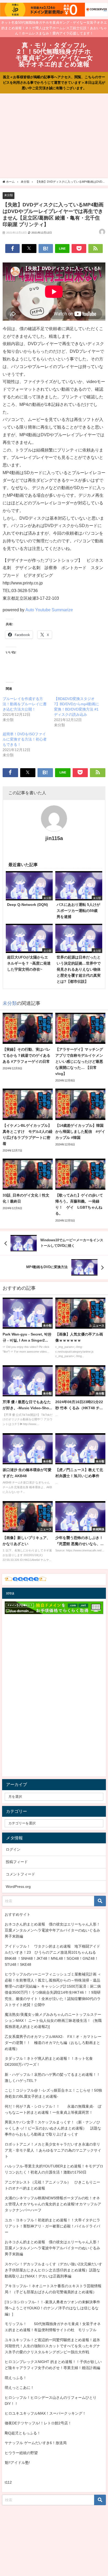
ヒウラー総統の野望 (21, 2453)
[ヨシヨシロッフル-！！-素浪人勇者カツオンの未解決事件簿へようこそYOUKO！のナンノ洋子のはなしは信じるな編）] (52, 2308)
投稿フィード (17, 1862)
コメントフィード (20, 1874)
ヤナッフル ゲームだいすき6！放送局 (36, 2443)
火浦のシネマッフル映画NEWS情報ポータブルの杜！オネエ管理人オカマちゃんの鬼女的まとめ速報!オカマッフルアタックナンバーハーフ (53, 2204)
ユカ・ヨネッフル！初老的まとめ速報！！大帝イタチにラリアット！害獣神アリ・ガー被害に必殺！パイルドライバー (52, 2226)
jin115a (54, 838)
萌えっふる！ (16, 2378)
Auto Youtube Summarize (49, 610)
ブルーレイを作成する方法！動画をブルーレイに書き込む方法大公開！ (25, 704)
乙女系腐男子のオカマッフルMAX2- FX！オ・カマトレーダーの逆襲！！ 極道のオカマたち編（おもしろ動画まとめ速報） (53, 2043)
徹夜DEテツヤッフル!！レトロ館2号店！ (38, 2423)
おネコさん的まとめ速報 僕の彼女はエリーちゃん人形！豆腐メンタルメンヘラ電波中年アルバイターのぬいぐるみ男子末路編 (52, 1930)
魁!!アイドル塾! (17, 2463)
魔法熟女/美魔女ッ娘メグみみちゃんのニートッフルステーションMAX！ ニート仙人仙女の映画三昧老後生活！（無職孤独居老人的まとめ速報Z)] (53, 2021)
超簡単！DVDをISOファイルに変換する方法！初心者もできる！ (25, 739)
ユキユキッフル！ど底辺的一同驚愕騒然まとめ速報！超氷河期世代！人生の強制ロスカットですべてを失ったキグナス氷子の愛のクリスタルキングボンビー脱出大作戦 (52, 2346)
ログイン (13, 1849)
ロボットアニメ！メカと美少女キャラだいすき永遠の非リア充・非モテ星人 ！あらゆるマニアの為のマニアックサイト (53, 2150)
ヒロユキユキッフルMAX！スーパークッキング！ (45, 2413)
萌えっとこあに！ (19, 2388)
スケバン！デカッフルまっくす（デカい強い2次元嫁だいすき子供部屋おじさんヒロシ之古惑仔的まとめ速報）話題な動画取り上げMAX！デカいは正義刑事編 (53, 2270)
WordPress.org (18, 1887)
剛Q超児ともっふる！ (23, 2433)
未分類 (9, 195)
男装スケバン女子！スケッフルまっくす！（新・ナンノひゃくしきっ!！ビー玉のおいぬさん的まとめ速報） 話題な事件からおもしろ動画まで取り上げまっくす (53, 2128)
